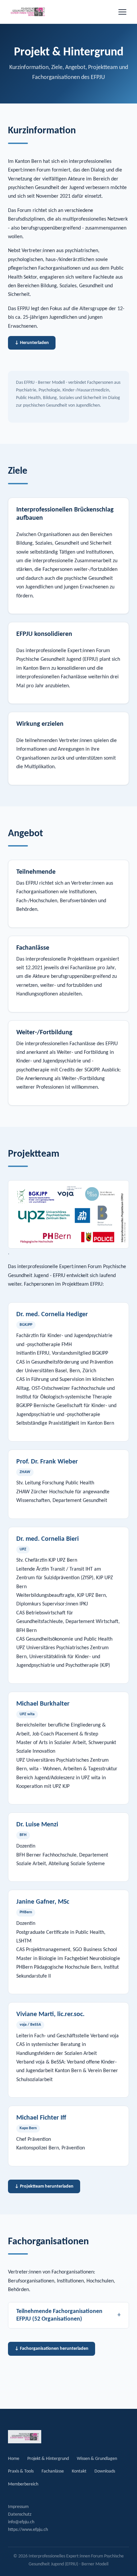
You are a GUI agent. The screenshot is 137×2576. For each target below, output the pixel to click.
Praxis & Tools (21, 2471)
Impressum (18, 2507)
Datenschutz (20, 2514)
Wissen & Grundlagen (97, 2459)
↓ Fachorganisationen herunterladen (52, 2349)
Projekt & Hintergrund (48, 2459)
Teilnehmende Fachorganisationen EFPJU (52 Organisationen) (68, 2315)
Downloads (105, 2471)
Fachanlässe (53, 2471)
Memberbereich (23, 2484)
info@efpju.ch (21, 2522)
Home (14, 2459)
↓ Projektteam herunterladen (44, 2186)
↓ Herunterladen (32, 343)
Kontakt (79, 2471)
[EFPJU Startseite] (28, 12)
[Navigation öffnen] (122, 12)
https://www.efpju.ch (28, 2530)
